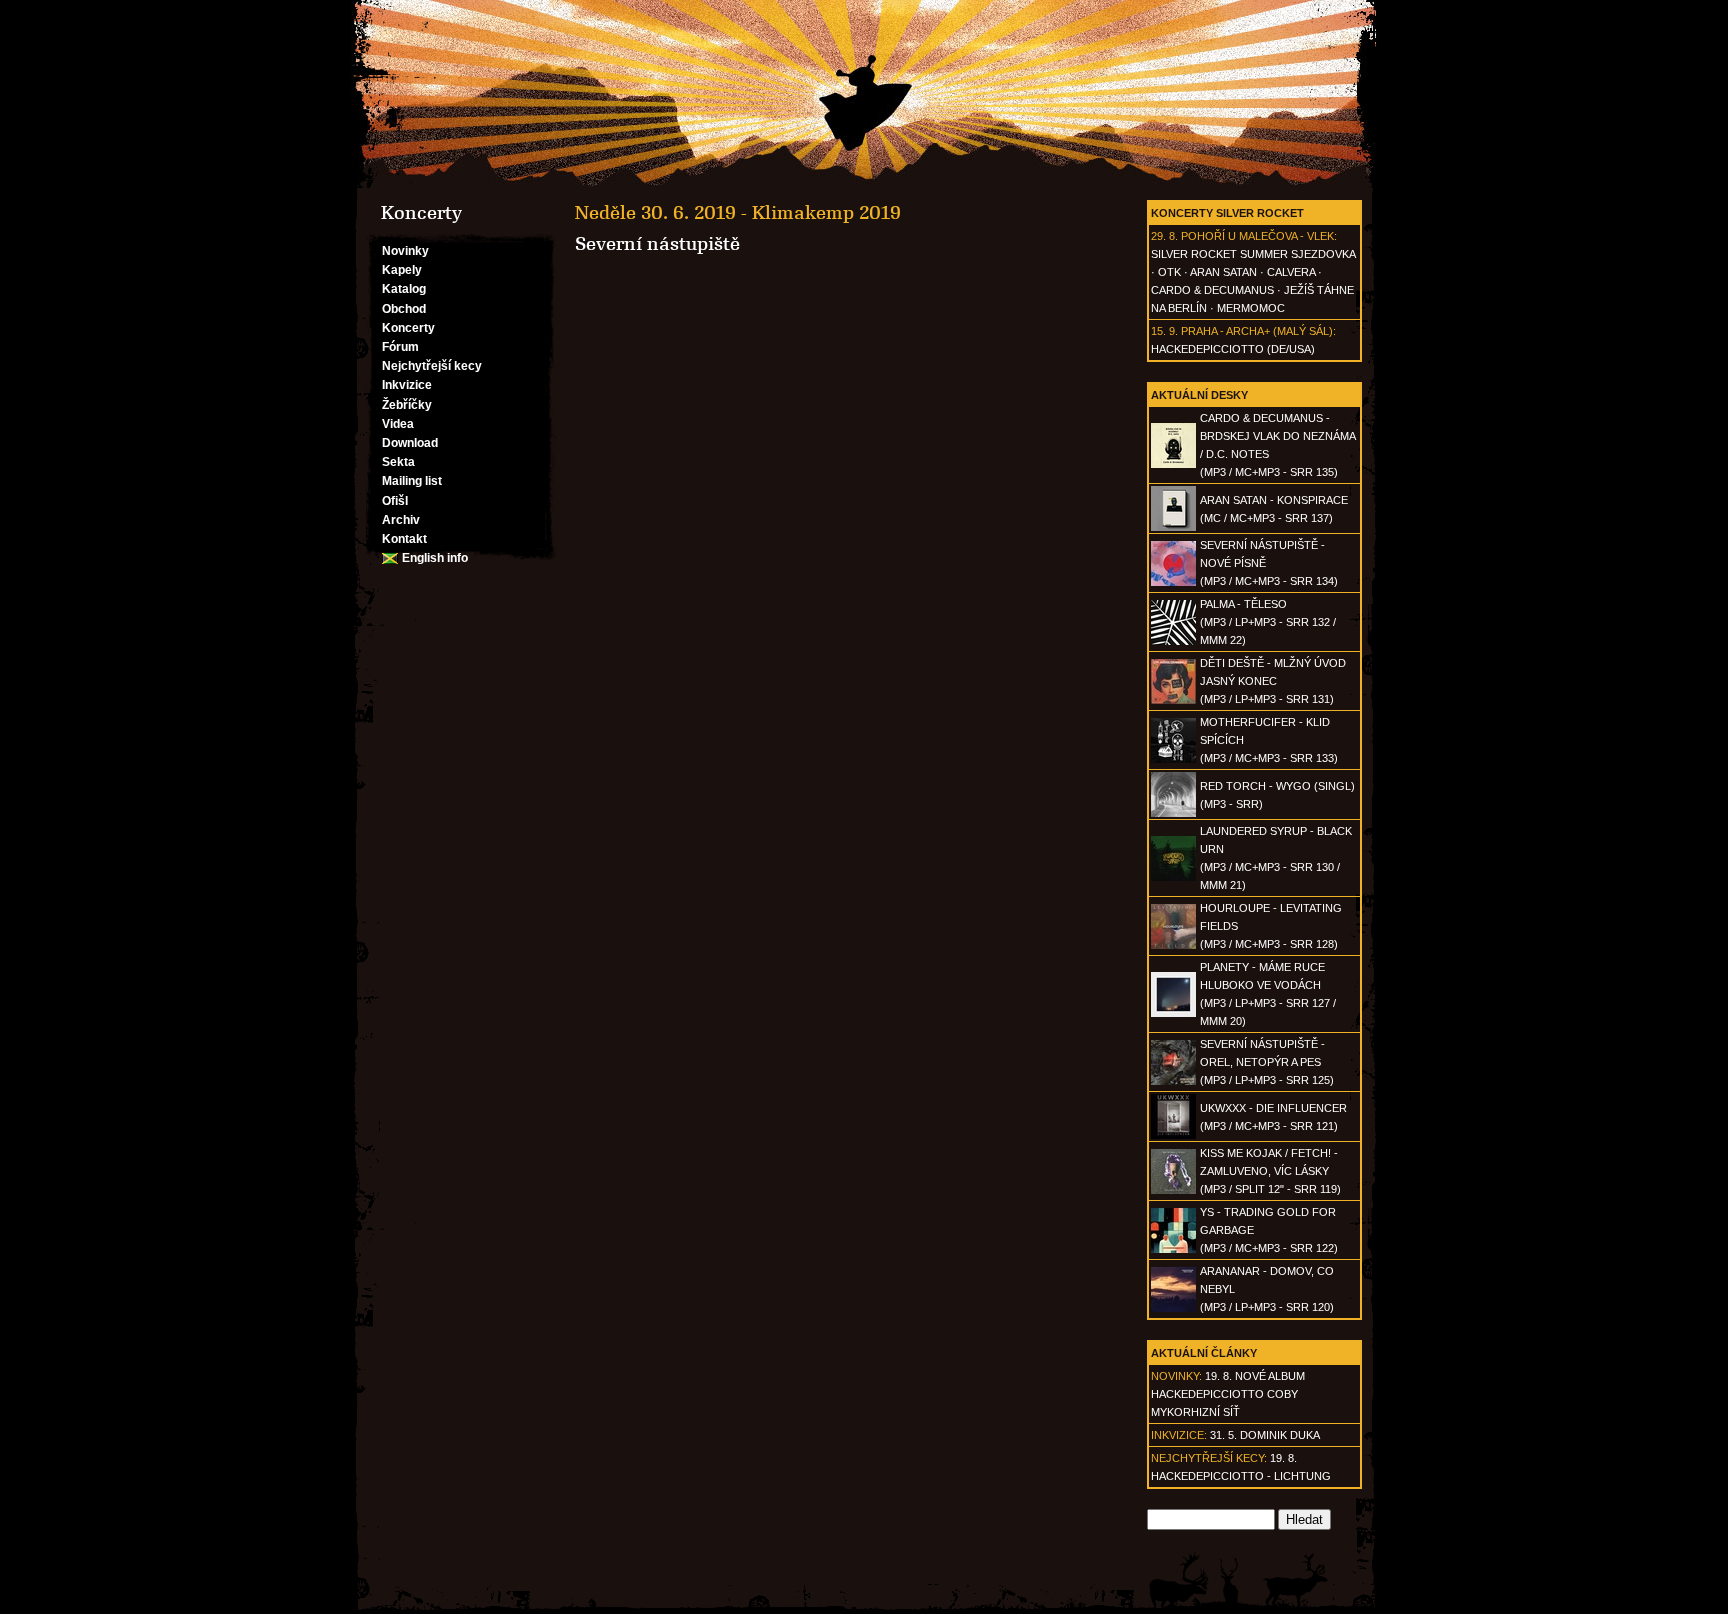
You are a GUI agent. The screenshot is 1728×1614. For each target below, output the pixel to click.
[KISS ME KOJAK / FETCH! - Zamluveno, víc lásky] (1173, 1190)
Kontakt (404, 539)
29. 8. (1164, 236)
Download (410, 443)
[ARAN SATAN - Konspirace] (1173, 527)
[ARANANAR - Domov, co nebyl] (1173, 1308)
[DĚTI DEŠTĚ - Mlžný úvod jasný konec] (1173, 700)
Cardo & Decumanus (1212, 290)
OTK (1169, 272)
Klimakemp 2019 (826, 213)
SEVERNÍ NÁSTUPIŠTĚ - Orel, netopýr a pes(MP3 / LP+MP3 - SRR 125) (1267, 1062)
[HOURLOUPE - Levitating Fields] (1173, 945)
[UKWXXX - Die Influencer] (1173, 1135)
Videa (398, 424)
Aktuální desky (1199, 395)
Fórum (400, 347)
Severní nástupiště (657, 244)
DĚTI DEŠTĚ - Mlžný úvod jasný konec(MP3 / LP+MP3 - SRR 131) (1273, 681)
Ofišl (395, 501)
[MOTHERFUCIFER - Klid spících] (1173, 759)
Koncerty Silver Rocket (1227, 213)
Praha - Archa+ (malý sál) (1257, 331)
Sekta (398, 462)
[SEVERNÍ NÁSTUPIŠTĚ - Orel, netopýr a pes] (1173, 1081)
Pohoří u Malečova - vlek (1257, 236)
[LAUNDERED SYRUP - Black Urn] (1173, 877)
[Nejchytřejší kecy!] (864, 94)
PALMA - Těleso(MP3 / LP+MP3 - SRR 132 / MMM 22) (1268, 622)
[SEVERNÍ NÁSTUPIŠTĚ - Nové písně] (1173, 582)
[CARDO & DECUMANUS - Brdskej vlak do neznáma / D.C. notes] (1173, 464)
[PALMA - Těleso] (1173, 641)
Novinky (405, 251)
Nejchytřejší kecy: (1209, 1458)
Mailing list (412, 481)
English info (435, 558)
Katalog (404, 289)
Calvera (1291, 272)
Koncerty (408, 328)
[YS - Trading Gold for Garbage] (1173, 1249)
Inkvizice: (1179, 1435)
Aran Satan (1223, 272)
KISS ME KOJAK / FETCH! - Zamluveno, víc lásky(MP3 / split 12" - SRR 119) (1270, 1171)
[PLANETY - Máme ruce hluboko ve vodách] (1173, 1013)
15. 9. (1164, 331)
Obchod (404, 309)
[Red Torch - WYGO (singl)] (1173, 813)
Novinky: (1176, 1376)
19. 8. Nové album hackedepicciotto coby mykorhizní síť (1228, 1394)
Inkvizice (407, 385)
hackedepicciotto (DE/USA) (1233, 349)
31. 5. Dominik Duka (1265, 1435)
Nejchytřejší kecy (432, 366)
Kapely (402, 270)
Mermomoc (1251, 308)
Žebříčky (407, 405)
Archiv (401, 520)
